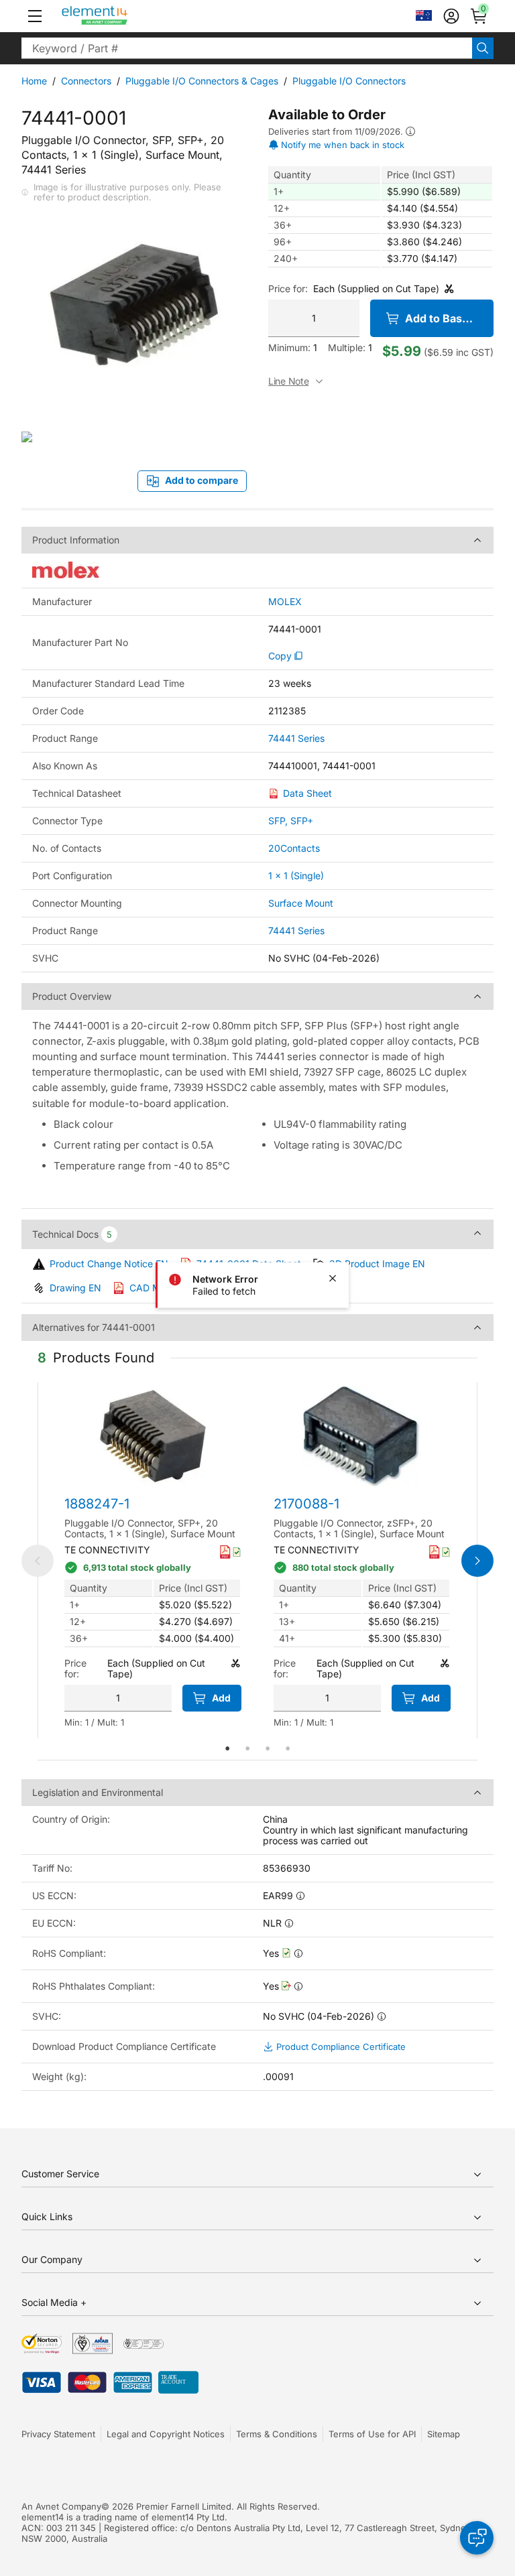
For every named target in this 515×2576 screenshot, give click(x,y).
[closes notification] (333, 1279)
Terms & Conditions (277, 2434)
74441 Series (296, 738)
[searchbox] (247, 48)
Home (34, 81)
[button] (35, 16)
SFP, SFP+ (291, 821)
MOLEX (285, 602)
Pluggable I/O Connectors (349, 81)
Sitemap (444, 2434)
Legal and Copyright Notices (166, 2434)
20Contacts (294, 848)
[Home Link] (120, 16)
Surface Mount (301, 903)
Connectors (86, 81)
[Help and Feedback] (477, 2538)
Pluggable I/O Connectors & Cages (202, 81)
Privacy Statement (58, 2434)
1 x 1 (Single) (296, 876)
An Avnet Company (61, 2506)
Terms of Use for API (372, 2434)
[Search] (483, 48)
